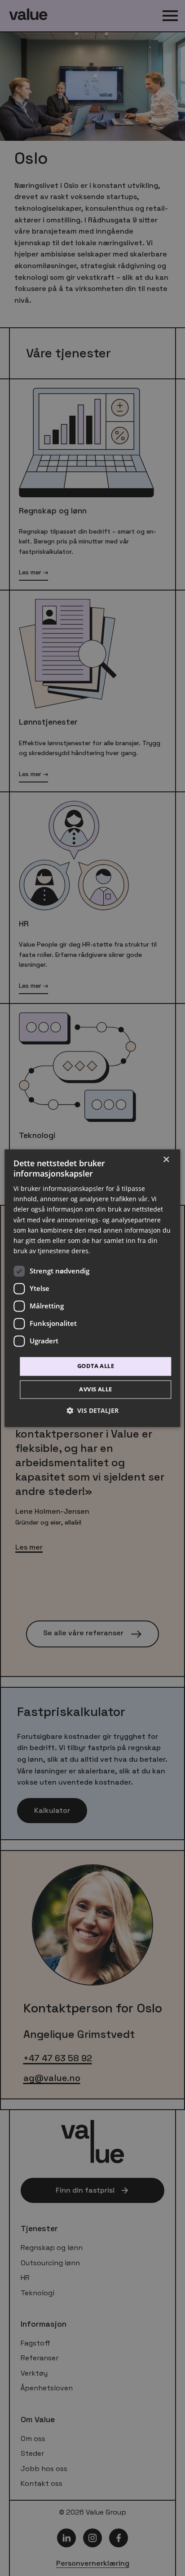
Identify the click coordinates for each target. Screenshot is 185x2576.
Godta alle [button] (96, 1366)
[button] (92, 1410)
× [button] (166, 1160)
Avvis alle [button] (95, 1389)
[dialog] (92, 1288)
